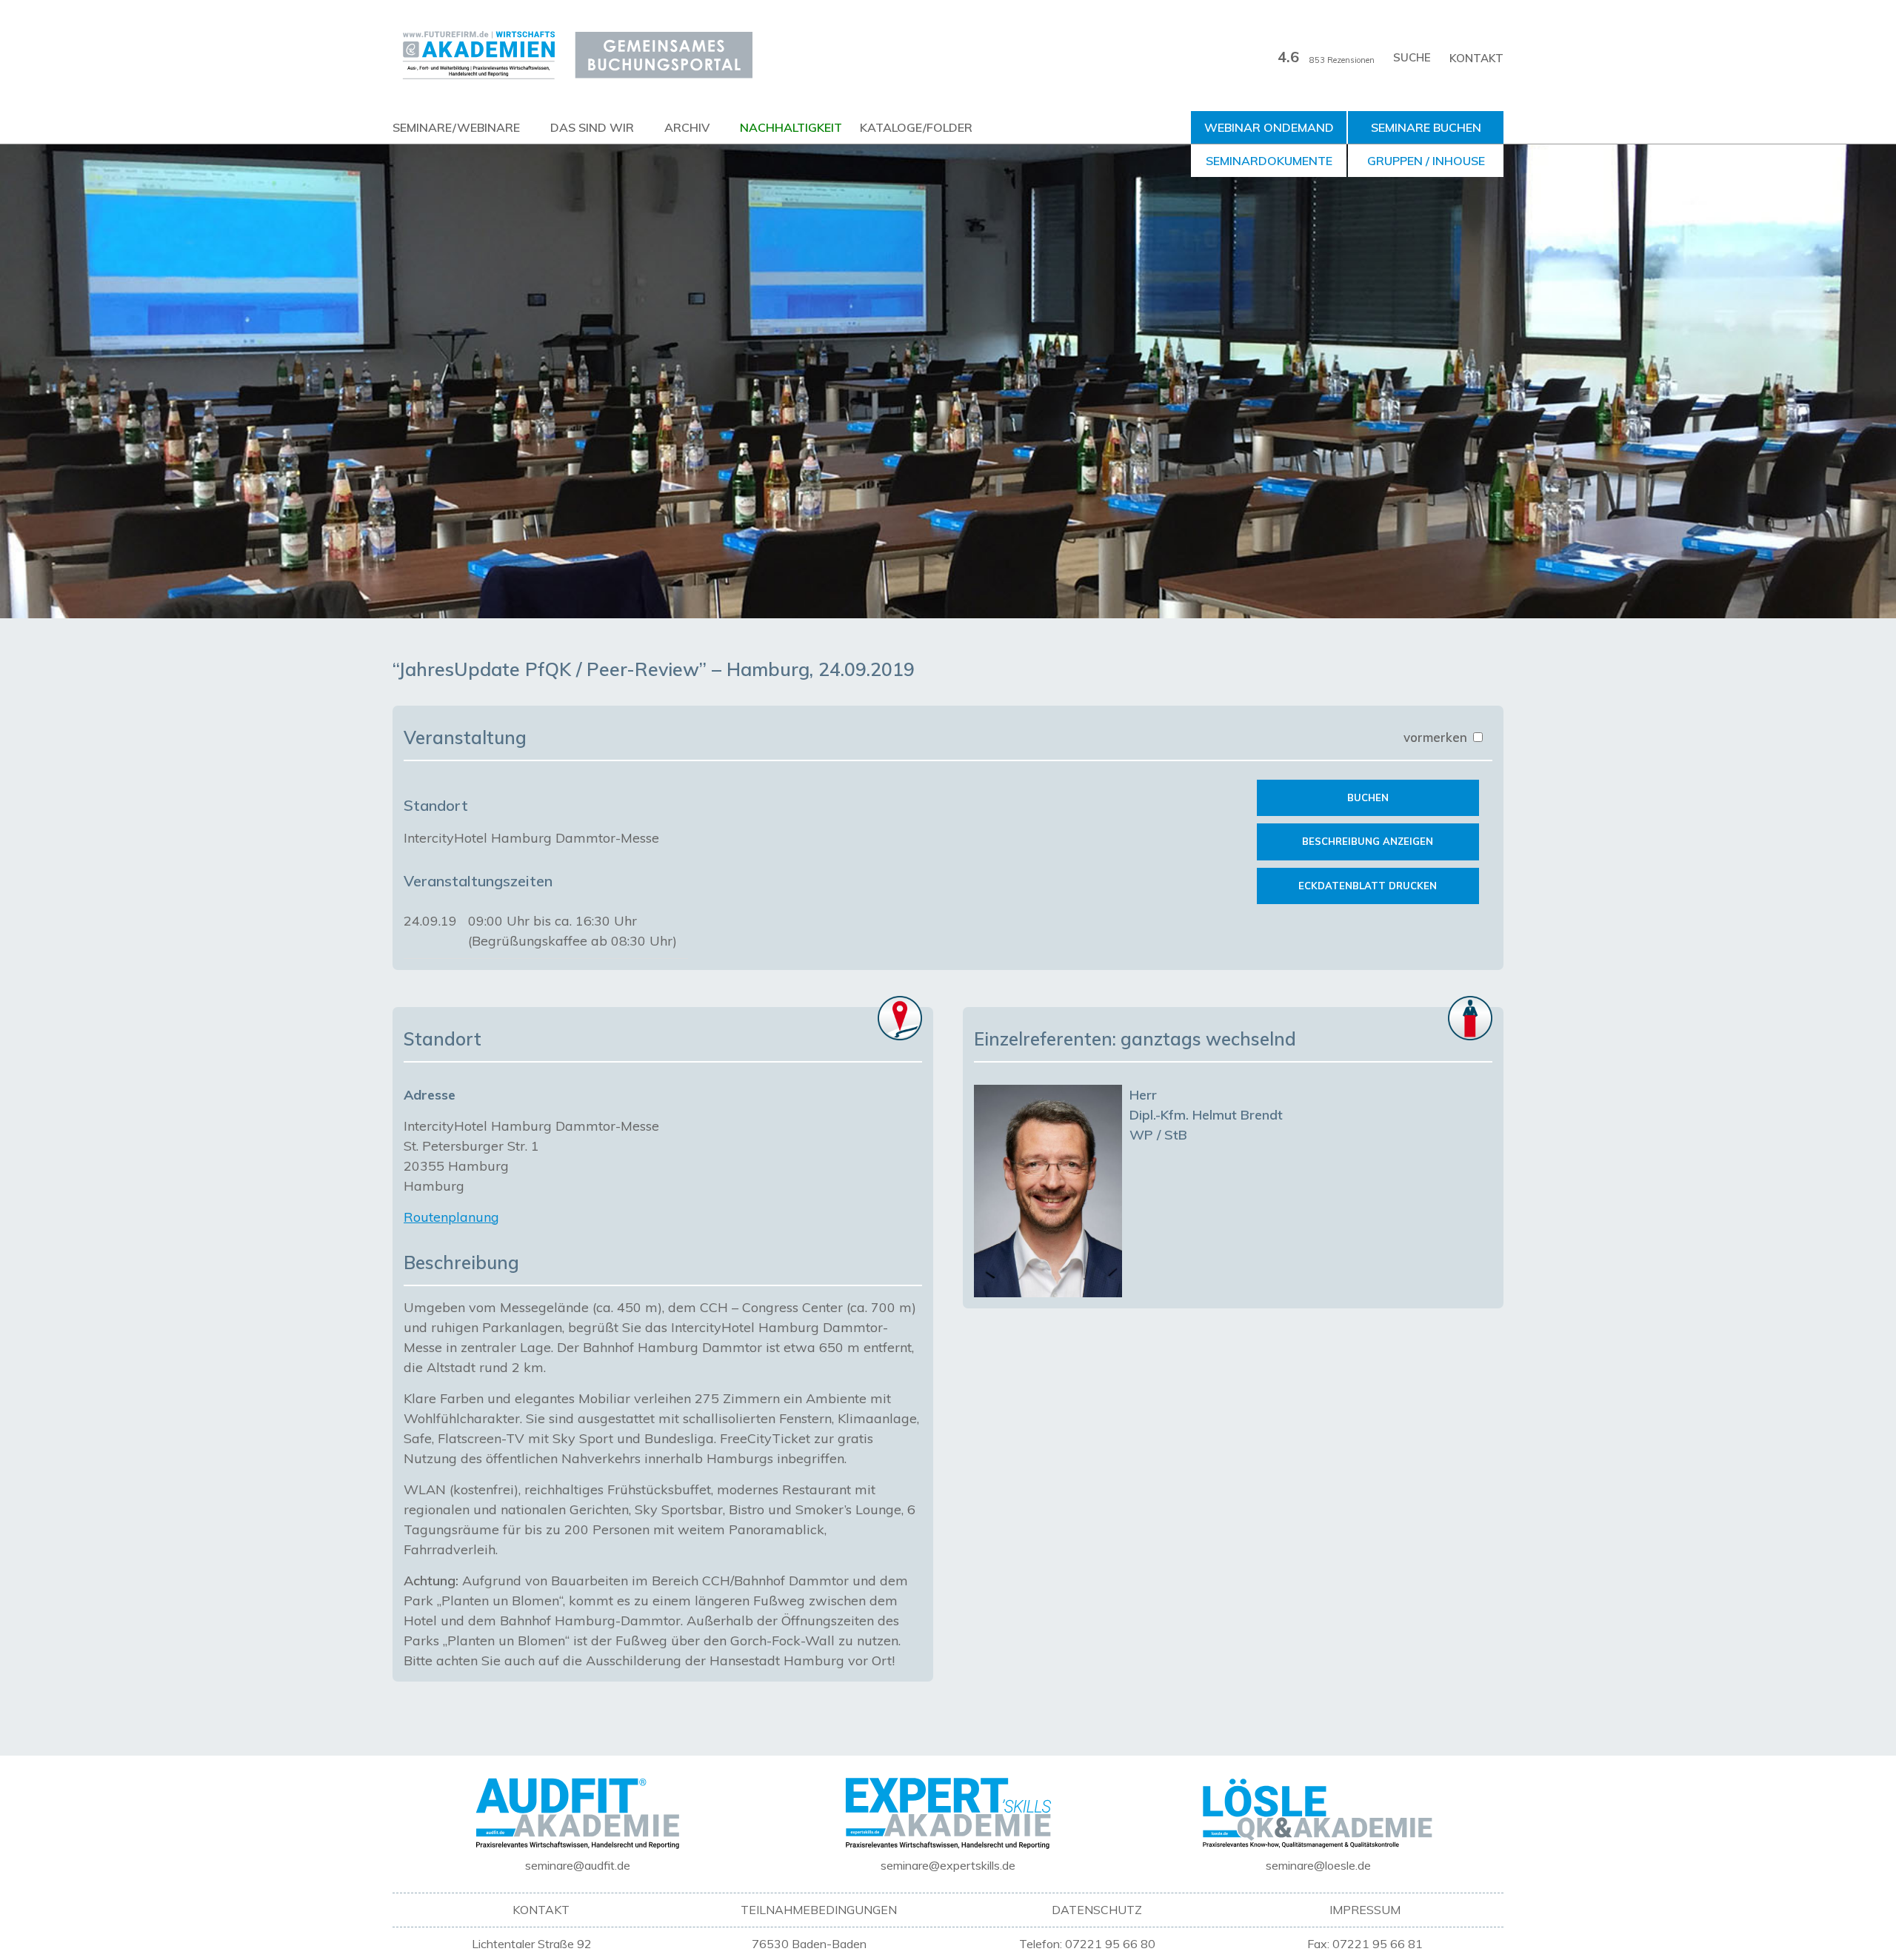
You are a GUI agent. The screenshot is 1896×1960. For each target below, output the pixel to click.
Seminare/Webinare (456, 127)
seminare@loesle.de (1318, 1865)
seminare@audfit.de (578, 1865)
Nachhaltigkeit (791, 127)
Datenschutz (1097, 1910)
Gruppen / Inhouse (1426, 161)
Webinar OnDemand (1269, 127)
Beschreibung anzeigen (1368, 841)
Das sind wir (592, 127)
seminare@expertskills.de (948, 1865)
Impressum (1365, 1910)
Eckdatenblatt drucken (1368, 886)
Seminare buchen (1426, 127)
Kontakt (1476, 58)
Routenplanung (451, 1217)
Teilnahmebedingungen (819, 1910)
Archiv (687, 127)
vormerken (1437, 737)
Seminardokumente (1269, 161)
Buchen (1368, 797)
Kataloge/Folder (916, 127)
